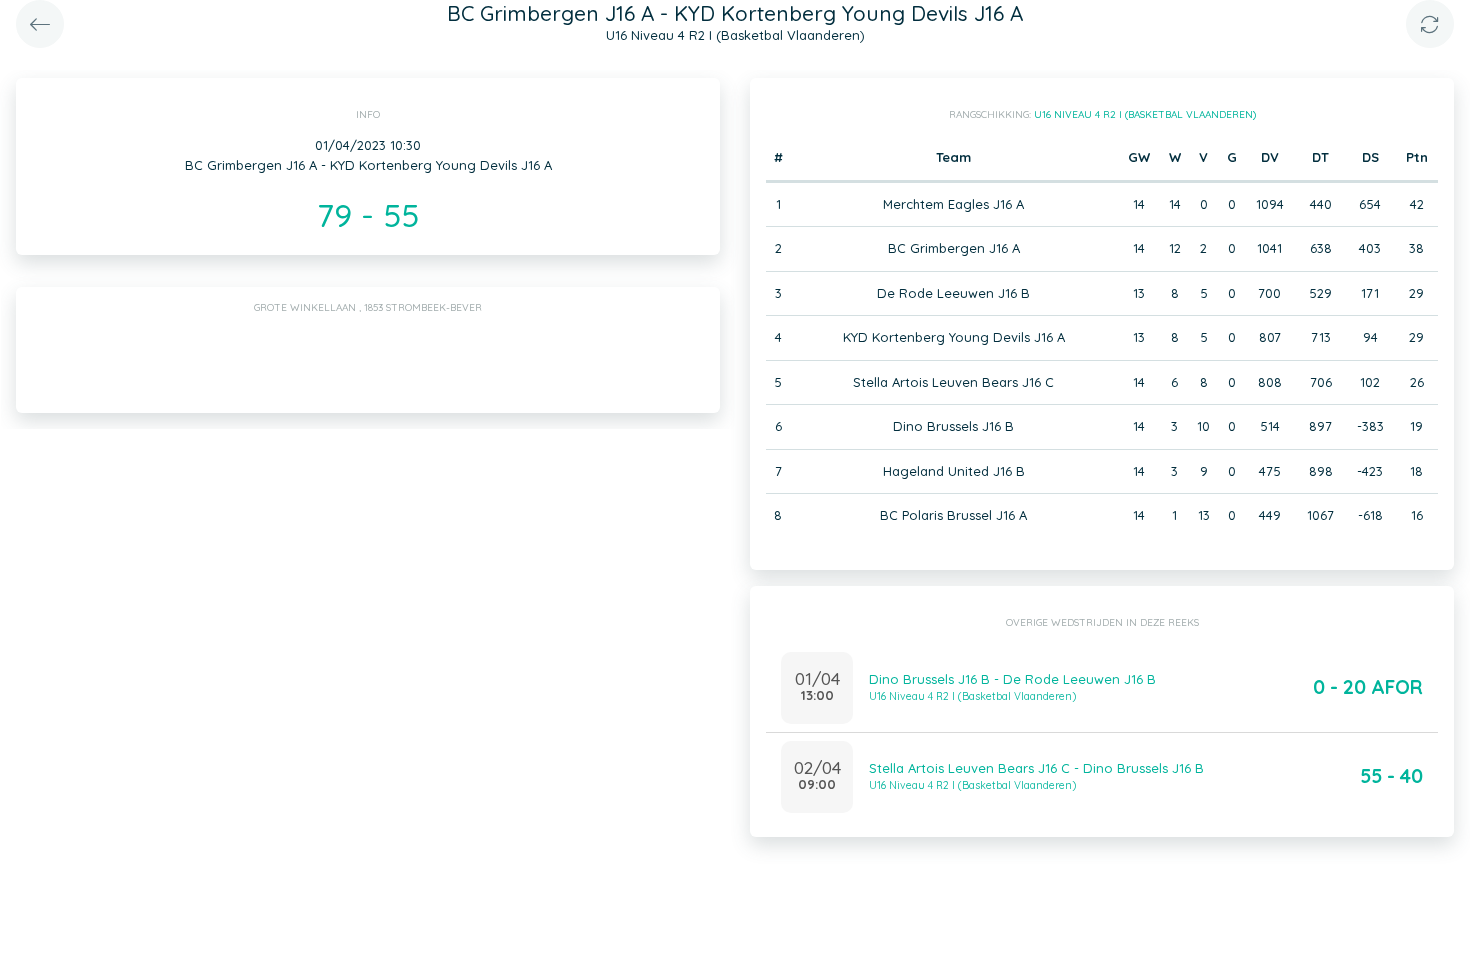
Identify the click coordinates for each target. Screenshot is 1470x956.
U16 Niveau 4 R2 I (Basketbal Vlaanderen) (1145, 114)
